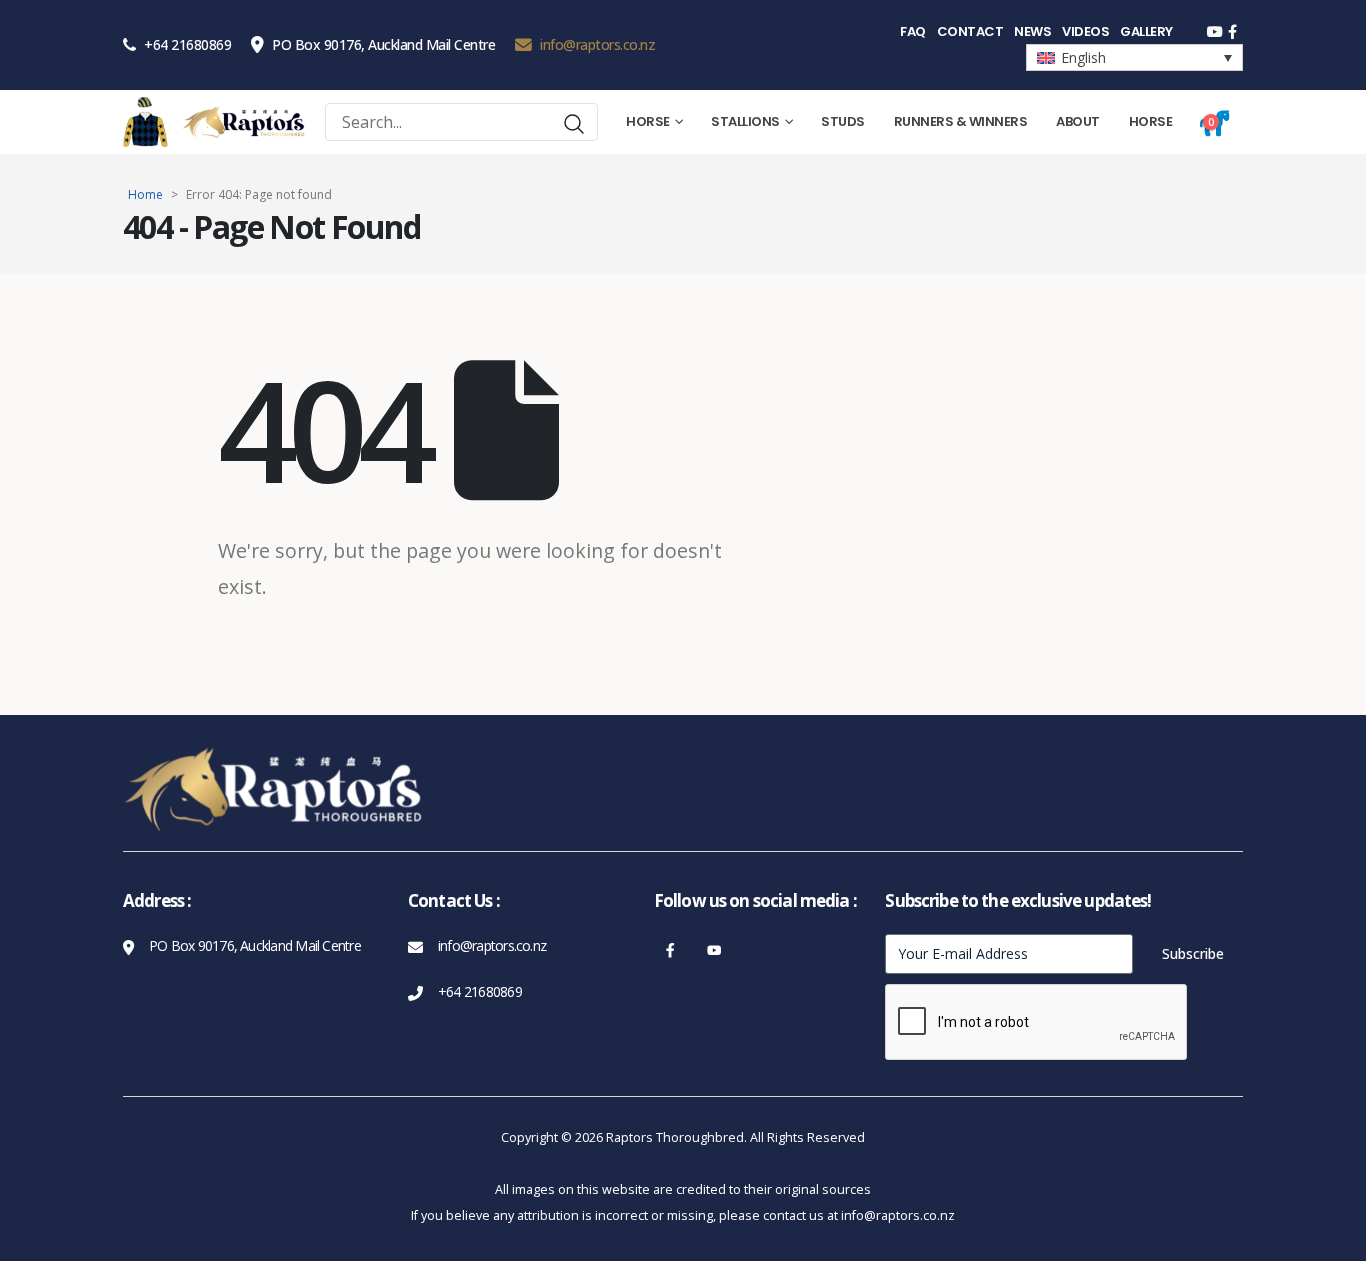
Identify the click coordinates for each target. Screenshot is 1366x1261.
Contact (970, 31)
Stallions (745, 121)
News (1032, 31)
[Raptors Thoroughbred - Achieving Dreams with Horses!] (243, 122)
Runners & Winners (961, 121)
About (1078, 121)
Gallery (1146, 31)
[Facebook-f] (670, 950)
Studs (843, 121)
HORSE (1151, 121)
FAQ (913, 31)
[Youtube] (714, 950)
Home (145, 194)
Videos (1085, 31)
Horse (648, 121)
